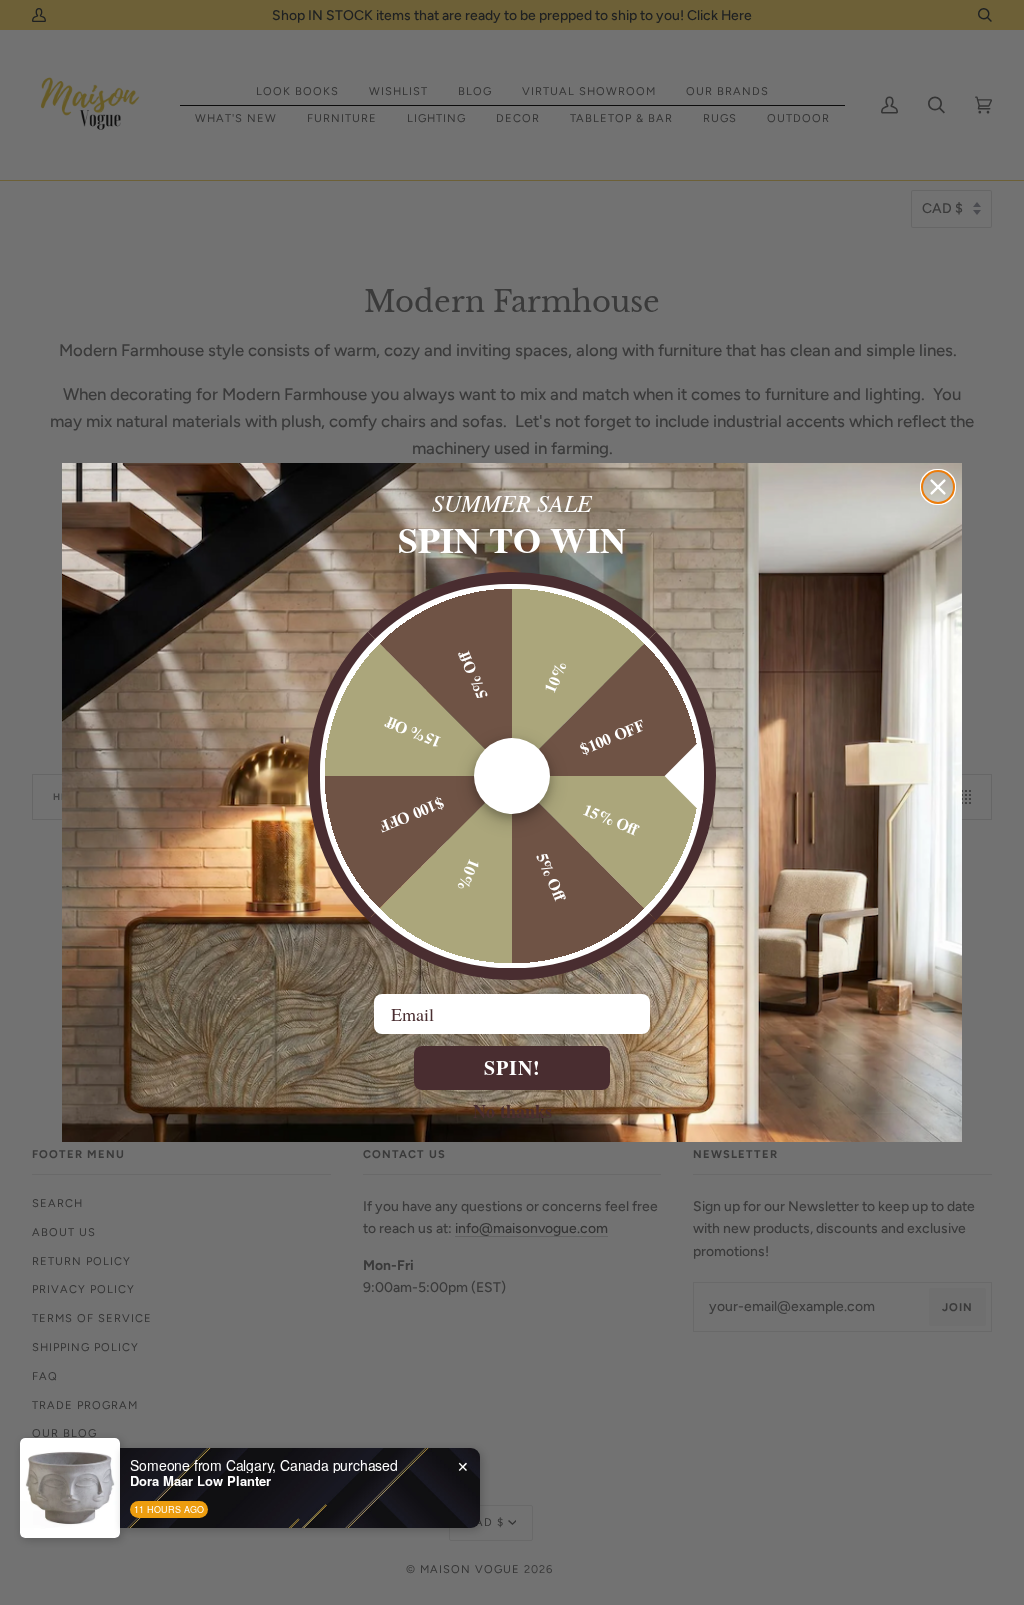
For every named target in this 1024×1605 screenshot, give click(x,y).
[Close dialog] (938, 487)
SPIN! (512, 1067)
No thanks (512, 1110)
